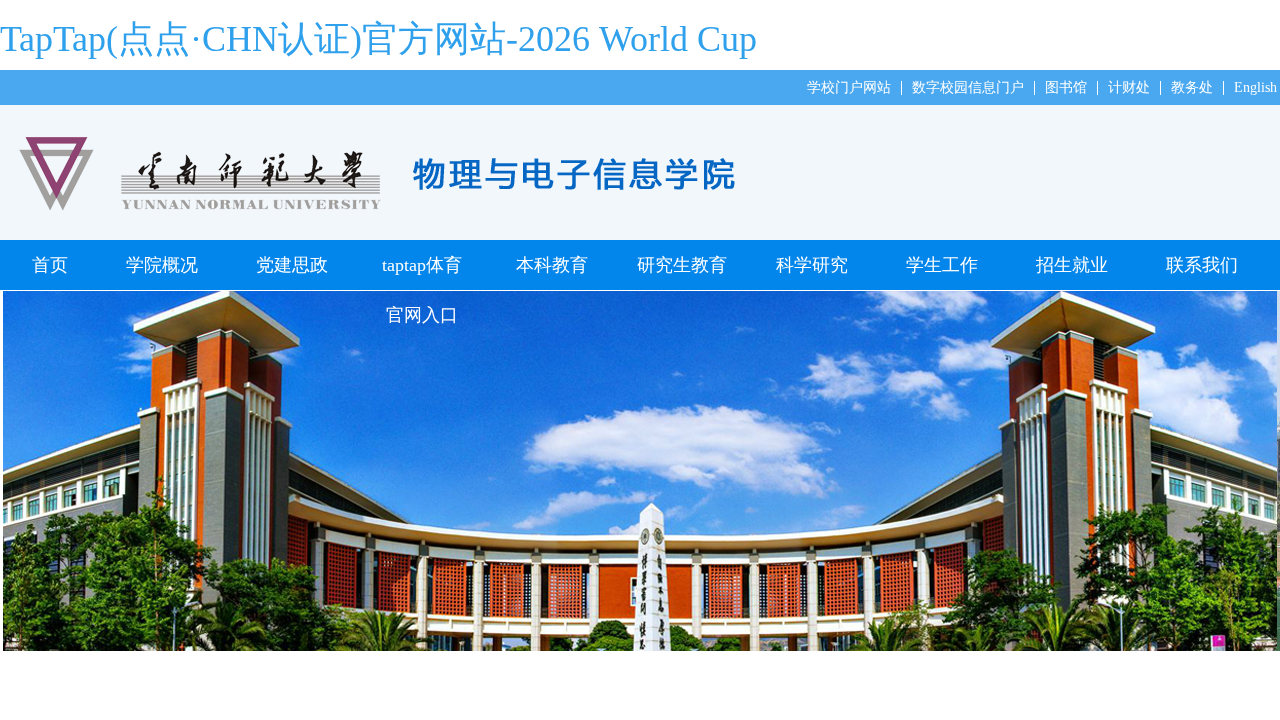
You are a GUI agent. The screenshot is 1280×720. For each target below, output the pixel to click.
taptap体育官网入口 (422, 272)
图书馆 (1066, 87)
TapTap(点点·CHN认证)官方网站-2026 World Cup (378, 39)
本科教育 (552, 265)
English (1255, 87)
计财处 (1129, 87)
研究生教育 (682, 265)
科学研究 (812, 265)
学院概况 (162, 265)
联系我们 (1202, 265)
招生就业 (1072, 265)
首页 (50, 265)
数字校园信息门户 (968, 87)
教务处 (1192, 87)
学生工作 (942, 265)
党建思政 (292, 265)
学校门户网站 (849, 87)
